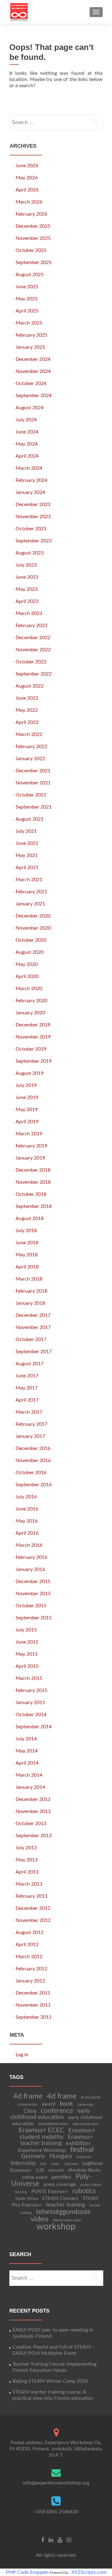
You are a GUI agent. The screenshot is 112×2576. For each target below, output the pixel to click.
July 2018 (26, 1231)
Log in (22, 2055)
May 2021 (27, 855)
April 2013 (27, 1872)
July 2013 (26, 1848)
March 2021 (29, 880)
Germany (33, 2156)
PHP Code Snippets (27, 2572)
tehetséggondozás (63, 2212)
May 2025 (27, 299)
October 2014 (31, 1715)
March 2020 (29, 989)
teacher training (65, 2205)
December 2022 (33, 638)
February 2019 (31, 1146)
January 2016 (30, 1569)
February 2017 (31, 1424)
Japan (55, 2164)
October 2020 (31, 940)
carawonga (85, 2105)
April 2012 (27, 1945)
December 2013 (33, 1799)
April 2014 (27, 1763)
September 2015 (34, 1618)
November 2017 (33, 1327)
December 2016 (33, 1448)
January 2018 (30, 1303)
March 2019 (29, 1134)
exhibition (78, 2143)
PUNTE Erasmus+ (50, 2192)
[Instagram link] (69, 2540)
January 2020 (30, 1013)
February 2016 (31, 1557)
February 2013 (31, 1896)
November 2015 (33, 1594)
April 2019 (27, 1122)
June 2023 (27, 577)
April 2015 (27, 1666)
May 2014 (27, 1751)
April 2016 (27, 1533)
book (66, 2104)
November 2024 (33, 371)
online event (35, 2177)
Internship (23, 2163)
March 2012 (29, 1957)
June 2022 (27, 698)
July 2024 (26, 420)
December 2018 (33, 1170)
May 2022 (27, 710)
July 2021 (26, 831)
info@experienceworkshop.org (56, 2483)
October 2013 (31, 1824)
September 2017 (34, 1352)
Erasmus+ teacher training (57, 2140)
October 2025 (31, 250)
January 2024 (30, 492)
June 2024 (27, 432)
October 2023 (31, 529)
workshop (56, 2227)
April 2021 (27, 868)
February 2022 (31, 747)
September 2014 (34, 1727)
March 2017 (29, 1412)
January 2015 (30, 1703)
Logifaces (71, 2164)
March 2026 (29, 202)
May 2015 (27, 1654)
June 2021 (27, 843)
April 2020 (27, 976)
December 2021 (33, 771)
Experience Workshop (42, 2150)
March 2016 (29, 1545)
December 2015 (33, 1582)
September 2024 (34, 396)
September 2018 (34, 1206)
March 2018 (29, 1279)
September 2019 (34, 1061)
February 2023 (31, 626)
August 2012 (30, 1932)
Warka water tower (67, 2220)
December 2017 (33, 1315)
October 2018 (31, 1194)
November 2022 (33, 650)
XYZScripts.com (89, 2572)
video (40, 2219)
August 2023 (30, 553)
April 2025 (27, 311)
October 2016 (31, 1473)
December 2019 (33, 1025)
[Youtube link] (60, 2540)
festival (82, 2150)
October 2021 (31, 795)
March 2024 (29, 468)
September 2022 (34, 674)
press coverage (60, 2184)
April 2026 (27, 190)
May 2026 (27, 178)
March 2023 (29, 613)
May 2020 (27, 964)
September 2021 (34, 807)
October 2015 (31, 1606)
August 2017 (30, 1364)
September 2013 (34, 1836)
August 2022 (30, 686)
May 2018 (27, 1255)
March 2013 (29, 1884)
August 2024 (30, 408)
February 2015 (31, 1690)
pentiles (61, 2177)
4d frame (28, 2096)
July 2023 (26, 565)
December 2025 (33, 226)
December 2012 (33, 1908)
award (49, 2104)
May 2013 (27, 1860)
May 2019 (27, 1110)
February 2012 (31, 1969)
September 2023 (34, 541)
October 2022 (31, 662)
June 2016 (27, 1509)
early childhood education (50, 2114)
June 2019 (27, 1097)
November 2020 (33, 928)
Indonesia (84, 2157)
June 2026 (27, 166)
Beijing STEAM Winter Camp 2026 (50, 2381)
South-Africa (26, 2199)
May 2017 (27, 1388)
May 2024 (27, 444)
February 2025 (31, 335)
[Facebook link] (43, 2540)
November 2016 (33, 1461)
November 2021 (33, 783)
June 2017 (27, 1376)
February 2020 (31, 1001)
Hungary (61, 2156)
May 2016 (27, 1521)
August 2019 (30, 1073)
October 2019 (31, 1049)
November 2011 (33, 2005)
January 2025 (30, 347)
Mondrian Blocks (84, 2170)
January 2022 (30, 759)
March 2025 (29, 323)
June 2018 (27, 1243)
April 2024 (27, 456)
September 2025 (34, 263)
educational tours (53, 2124)
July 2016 (26, 1497)
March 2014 (29, 1775)
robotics (84, 2191)
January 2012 (30, 1981)
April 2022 (27, 722)
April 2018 (27, 1267)
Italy (43, 2164)
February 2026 (31, 214)
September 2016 (34, 1485)
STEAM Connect (60, 2198)
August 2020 (30, 952)
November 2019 (33, 1037)
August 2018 (30, 1218)
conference (57, 2111)
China (30, 2111)
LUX (40, 2170)
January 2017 (30, 1436)
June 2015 (27, 1642)
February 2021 (31, 892)
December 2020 (33, 916)
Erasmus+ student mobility (57, 2134)
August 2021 (30, 819)
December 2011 (33, 1993)
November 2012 (33, 1920)
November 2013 (33, 1811)
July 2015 (26, 1630)
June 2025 (27, 287)
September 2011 (34, 2017)
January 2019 (30, 1158)
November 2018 (33, 1182)
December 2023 (33, 505)
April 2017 (27, 1400)
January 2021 (30, 904)
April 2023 (27, 601)
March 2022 (29, 734)
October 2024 (31, 384)
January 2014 (30, 1787)
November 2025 (33, 238)
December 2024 (33, 359)
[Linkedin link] (51, 2540)
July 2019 (26, 1085)
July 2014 (26, 1739)
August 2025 (30, 275)
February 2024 (31, 480)
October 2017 (31, 1340)
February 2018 (31, 1291)
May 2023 (27, 589)
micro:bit (56, 2170)
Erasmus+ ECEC (41, 2130)
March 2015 (29, 1678)
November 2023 (33, 517)
